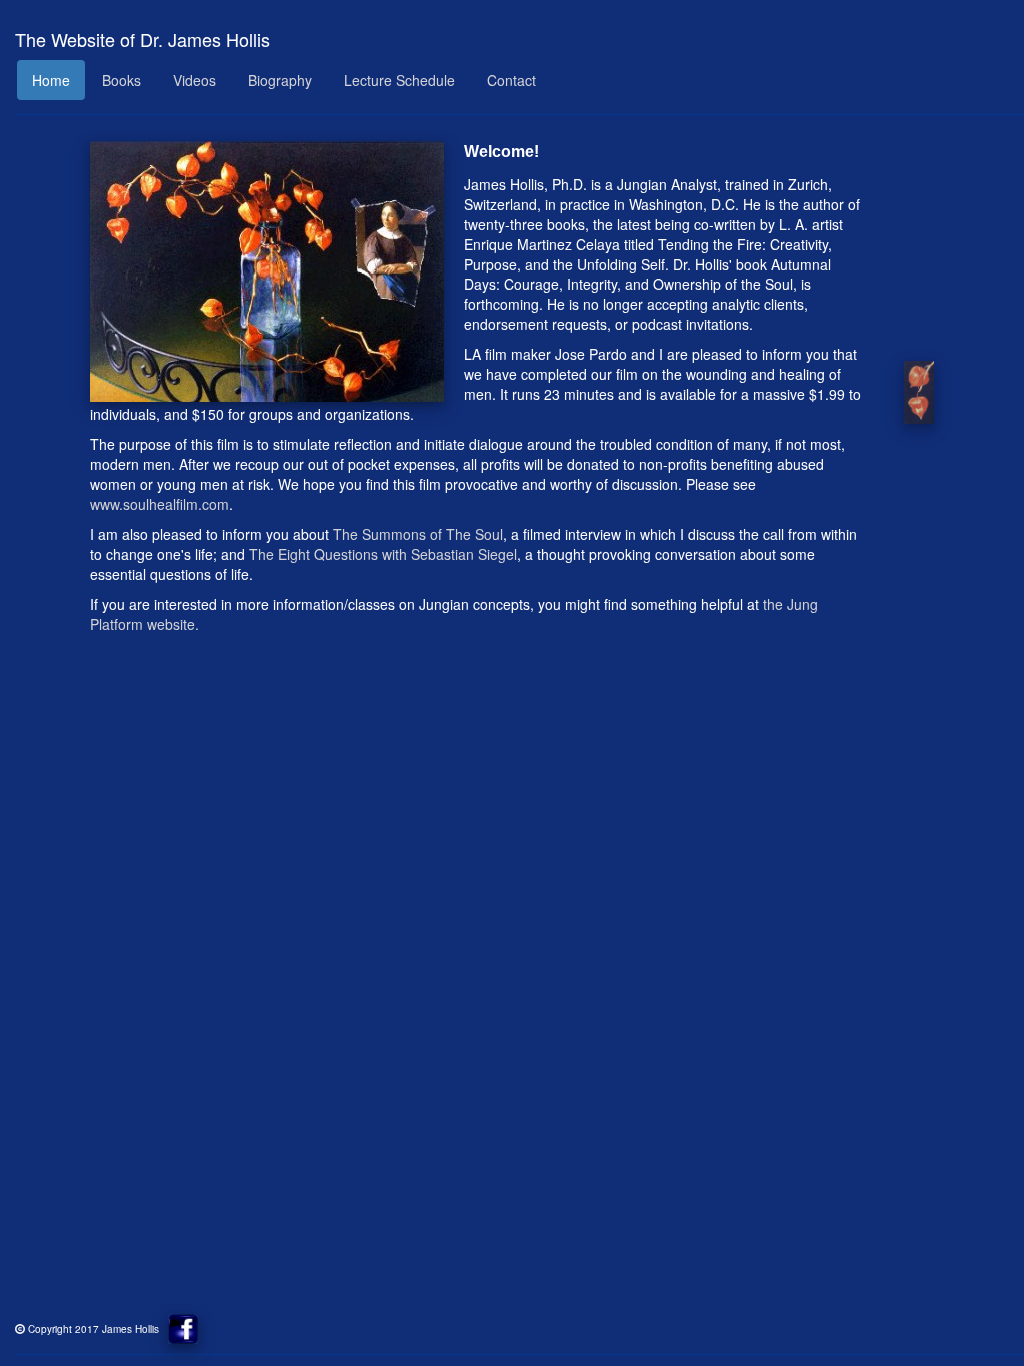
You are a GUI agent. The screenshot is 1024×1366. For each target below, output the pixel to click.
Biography (280, 80)
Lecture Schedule (399, 80)
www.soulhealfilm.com (159, 504)
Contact (511, 80)
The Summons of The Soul (418, 534)
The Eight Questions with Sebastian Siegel (383, 554)
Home (51, 80)
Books (121, 80)
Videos (194, 80)
